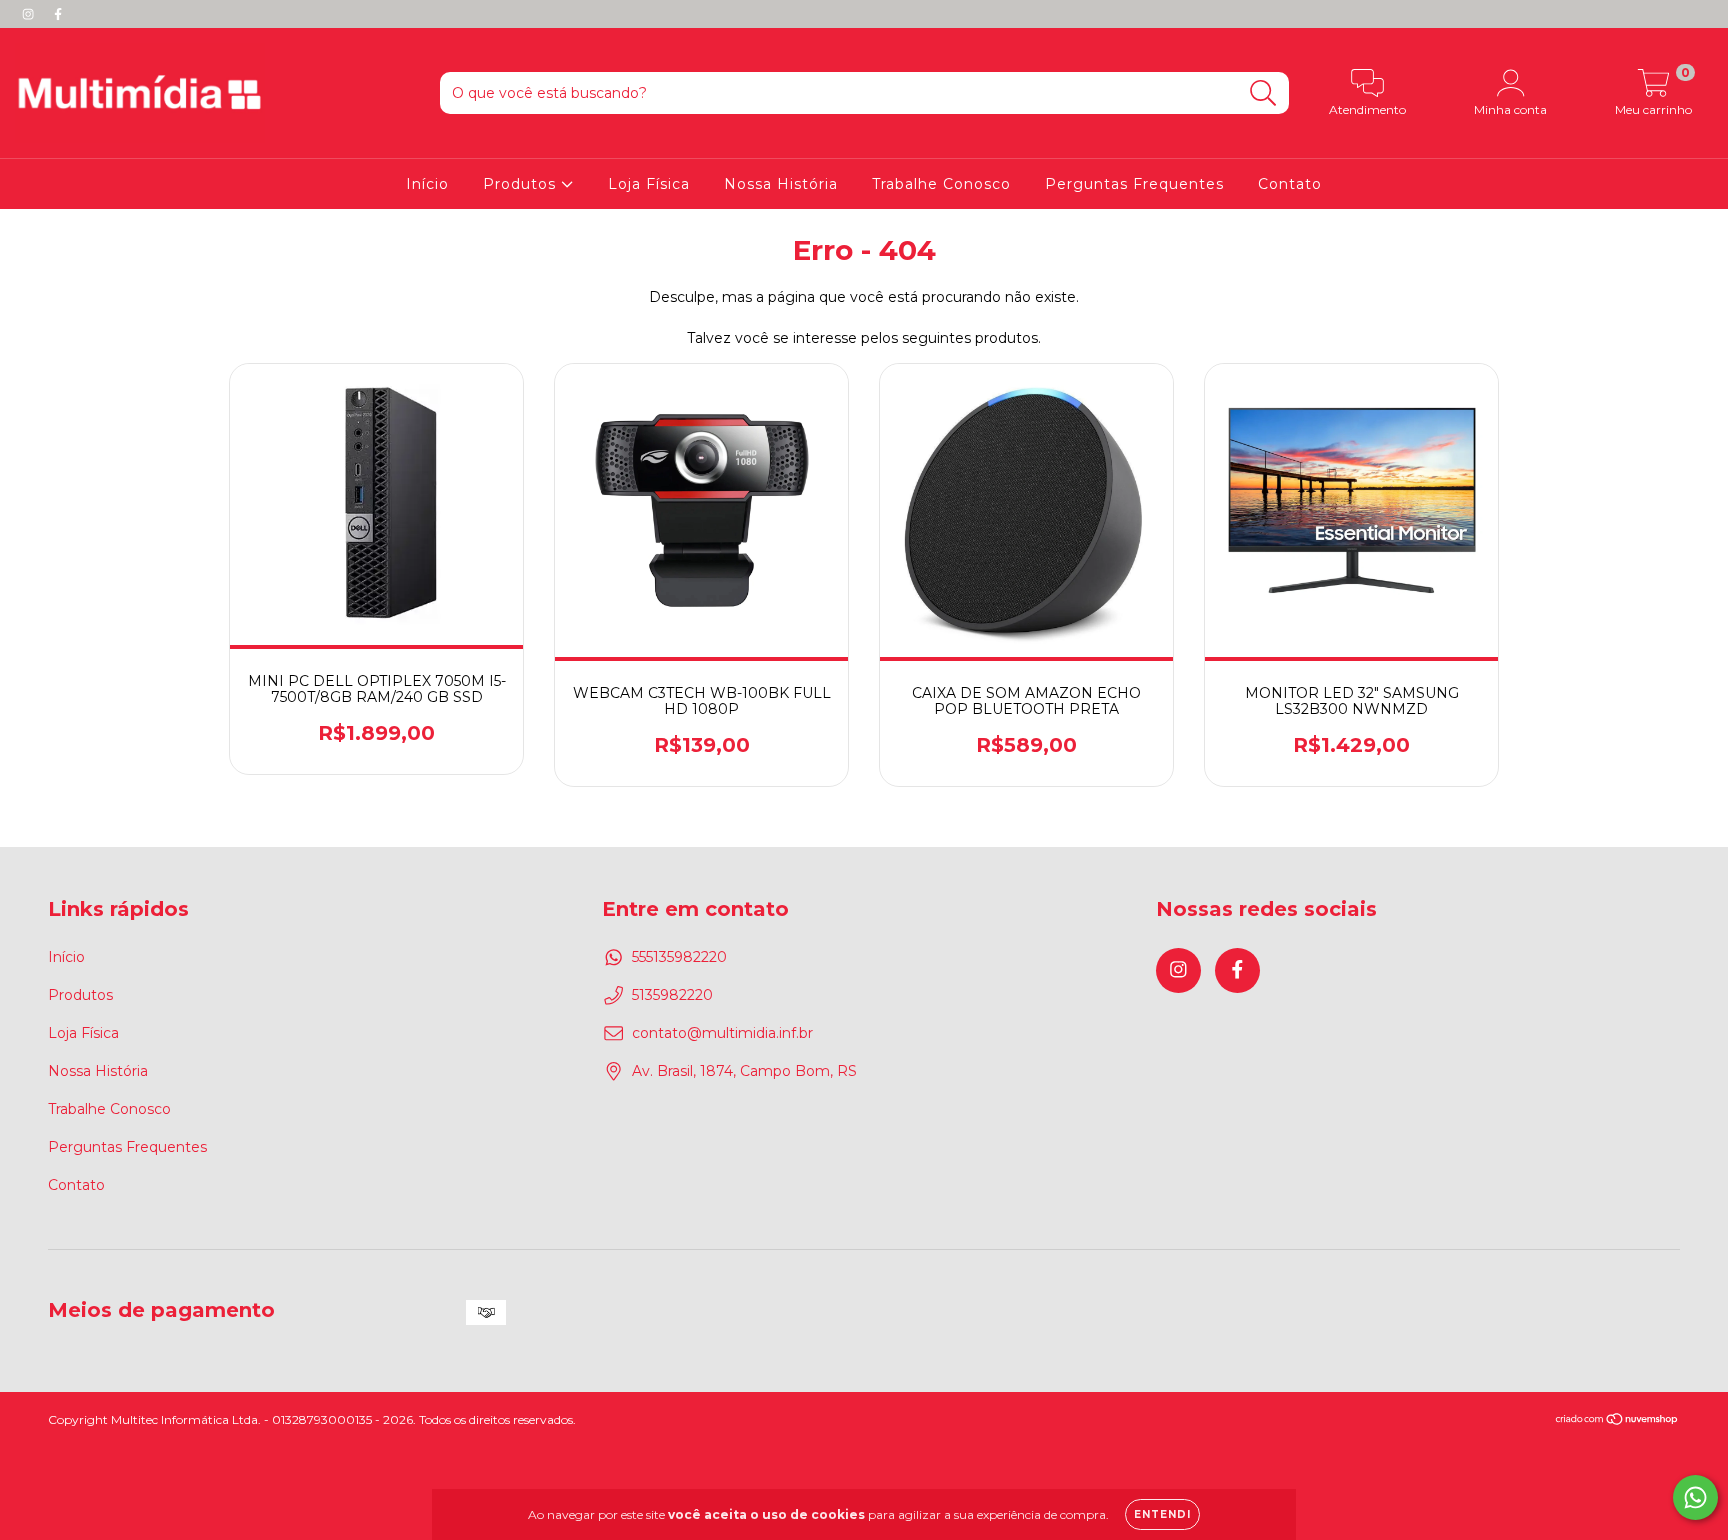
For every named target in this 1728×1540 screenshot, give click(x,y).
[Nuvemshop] (1617, 1421)
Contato (1290, 184)
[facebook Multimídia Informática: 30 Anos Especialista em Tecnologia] (58, 14)
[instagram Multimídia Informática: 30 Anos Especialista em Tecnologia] (30, 14)
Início (427, 184)
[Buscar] (1263, 93)
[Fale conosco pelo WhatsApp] (1695, 1497)
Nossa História (781, 184)
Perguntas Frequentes (1134, 184)
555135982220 (679, 957)
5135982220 (672, 995)
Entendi (1162, 1514)
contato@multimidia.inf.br (722, 1033)
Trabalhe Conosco (941, 184)
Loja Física (649, 184)
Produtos (522, 184)
